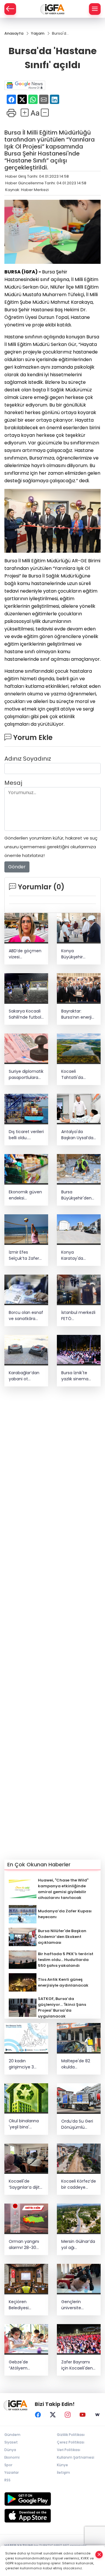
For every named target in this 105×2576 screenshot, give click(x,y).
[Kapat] (99, 2555)
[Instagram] (68, 2415)
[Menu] (95, 9)
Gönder (17, 867)
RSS (7, 2480)
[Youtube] (83, 2415)
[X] (53, 2415)
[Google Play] (52, 2499)
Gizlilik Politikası (71, 2435)
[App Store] (52, 2516)
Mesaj (13, 783)
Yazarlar (12, 2472)
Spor (8, 2465)
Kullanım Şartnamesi (76, 2457)
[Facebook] (38, 2415)
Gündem (12, 2435)
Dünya (10, 2450)
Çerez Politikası (71, 2442)
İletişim (63, 2472)
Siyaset (11, 2442)
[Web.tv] (97, 2415)
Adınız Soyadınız (28, 759)
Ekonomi (12, 2457)
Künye (62, 2465)
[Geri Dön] (10, 9)
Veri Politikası (69, 2450)
